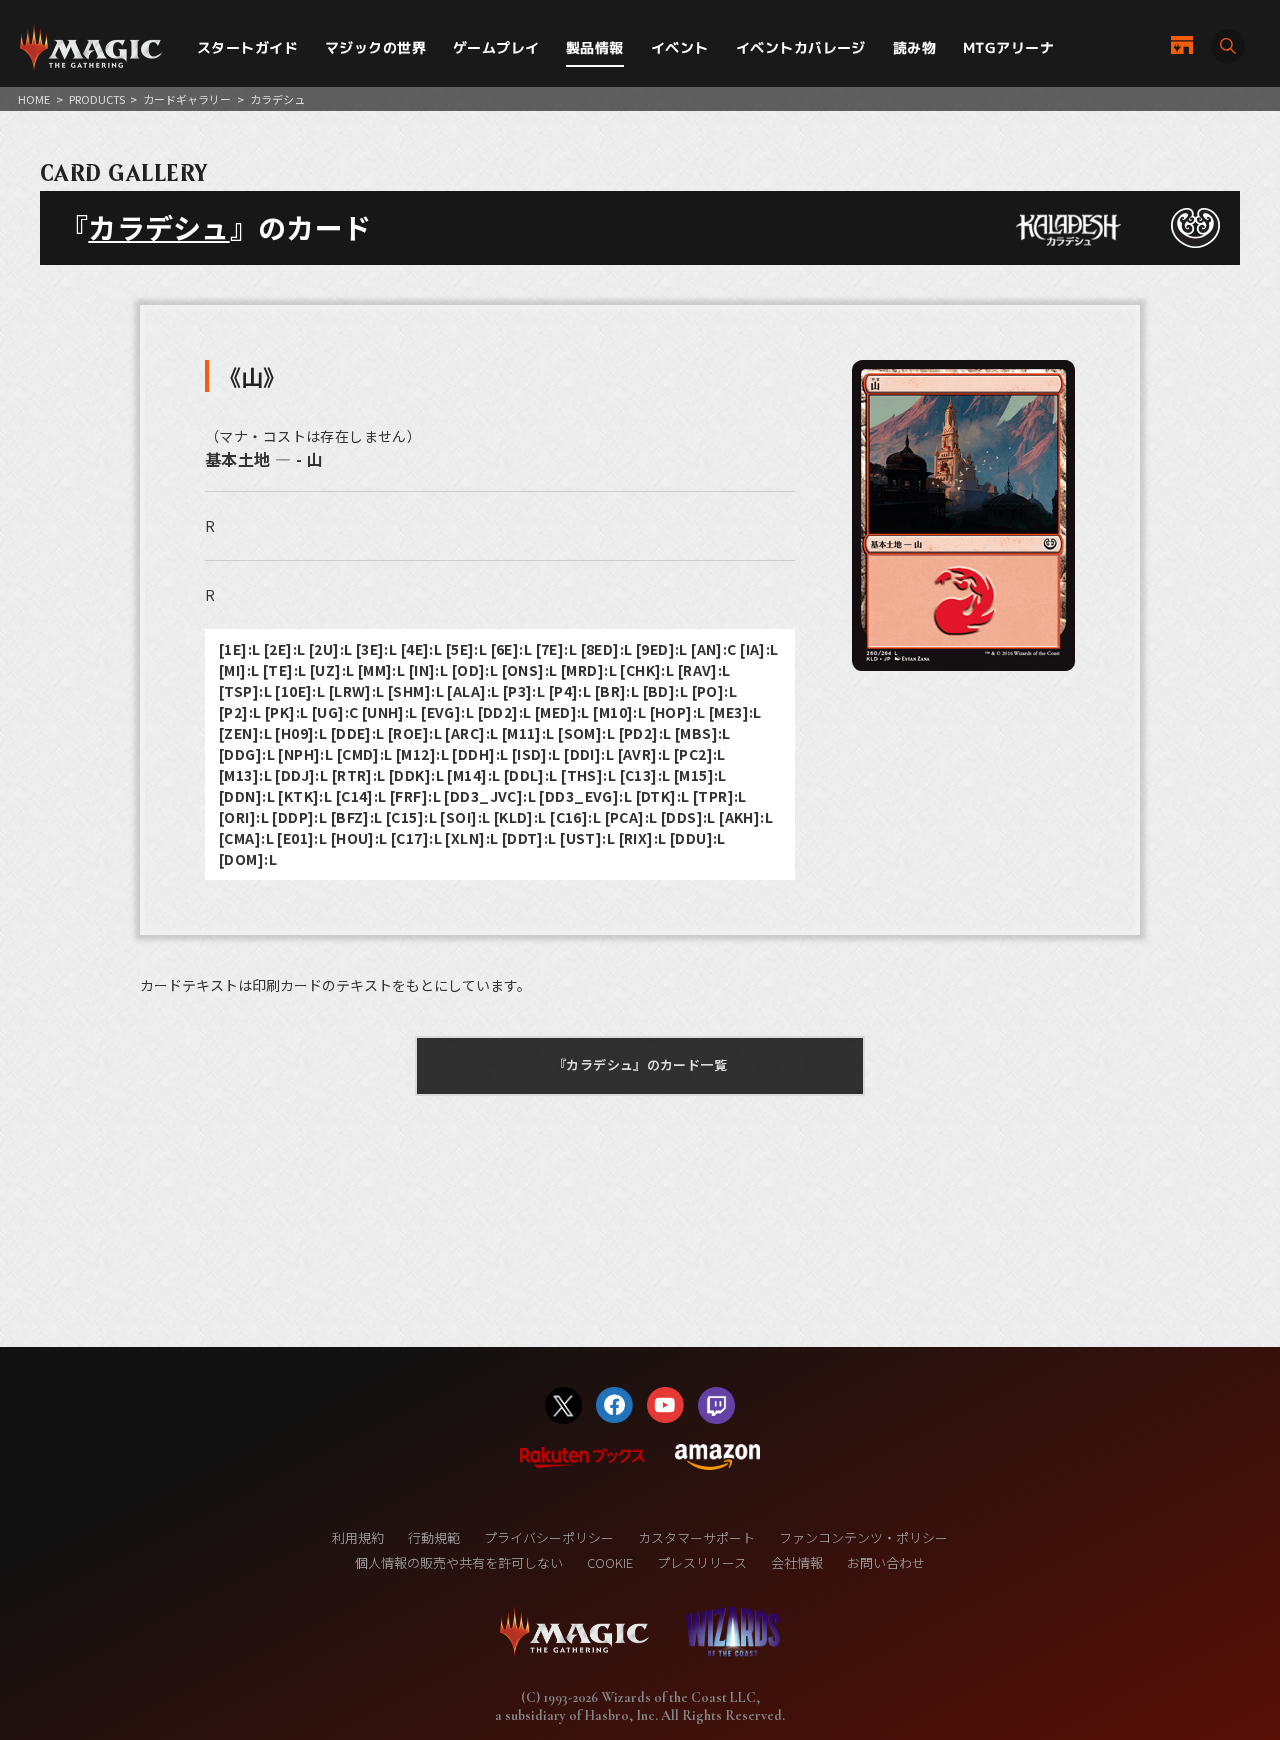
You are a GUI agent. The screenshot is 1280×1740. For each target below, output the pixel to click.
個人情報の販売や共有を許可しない (459, 1562)
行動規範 (434, 1537)
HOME (34, 99)
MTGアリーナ (1008, 47)
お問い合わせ (886, 1562)
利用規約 (358, 1537)
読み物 (914, 47)
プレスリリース (702, 1562)
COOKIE (610, 1562)
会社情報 (797, 1562)
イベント (680, 47)
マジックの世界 (375, 47)
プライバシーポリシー (549, 1537)
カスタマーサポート (696, 1537)
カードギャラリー (187, 99)
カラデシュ (158, 227)
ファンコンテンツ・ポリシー (863, 1537)
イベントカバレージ (801, 47)
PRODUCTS (97, 99)
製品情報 (595, 47)
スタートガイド (247, 47)
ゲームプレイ (496, 47)
